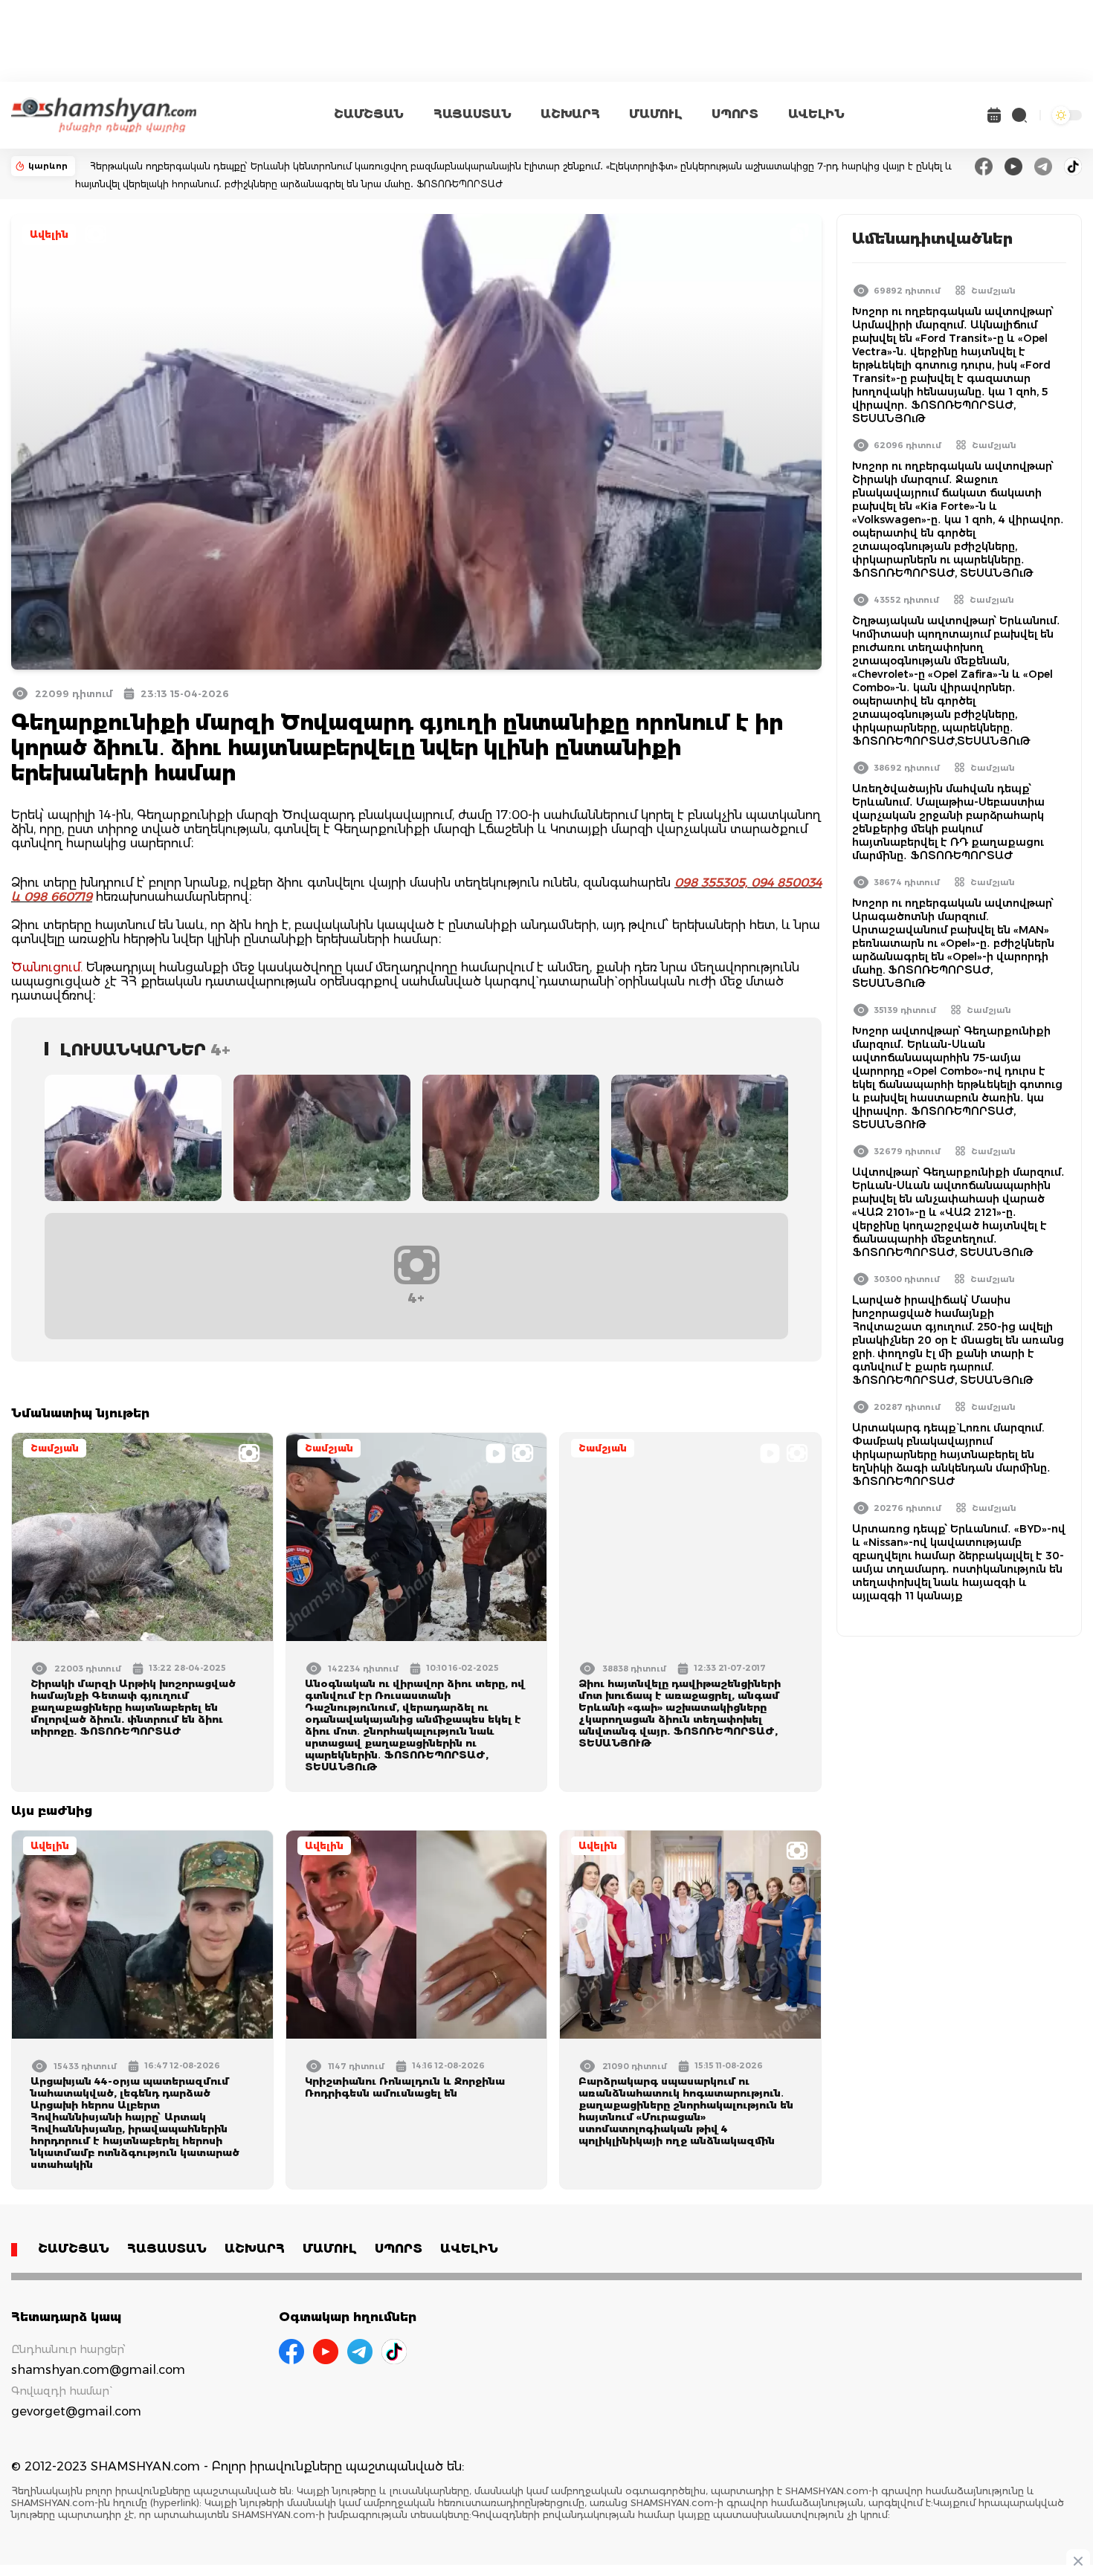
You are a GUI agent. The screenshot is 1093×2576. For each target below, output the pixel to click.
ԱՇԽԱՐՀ (570, 114)
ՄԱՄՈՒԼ (655, 114)
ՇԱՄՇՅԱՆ (369, 114)
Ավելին (49, 234)
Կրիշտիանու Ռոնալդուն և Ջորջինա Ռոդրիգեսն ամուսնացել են (405, 2087)
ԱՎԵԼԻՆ (816, 114)
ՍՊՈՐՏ (735, 114)
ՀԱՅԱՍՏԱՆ (472, 114)
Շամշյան (55, 1448)
